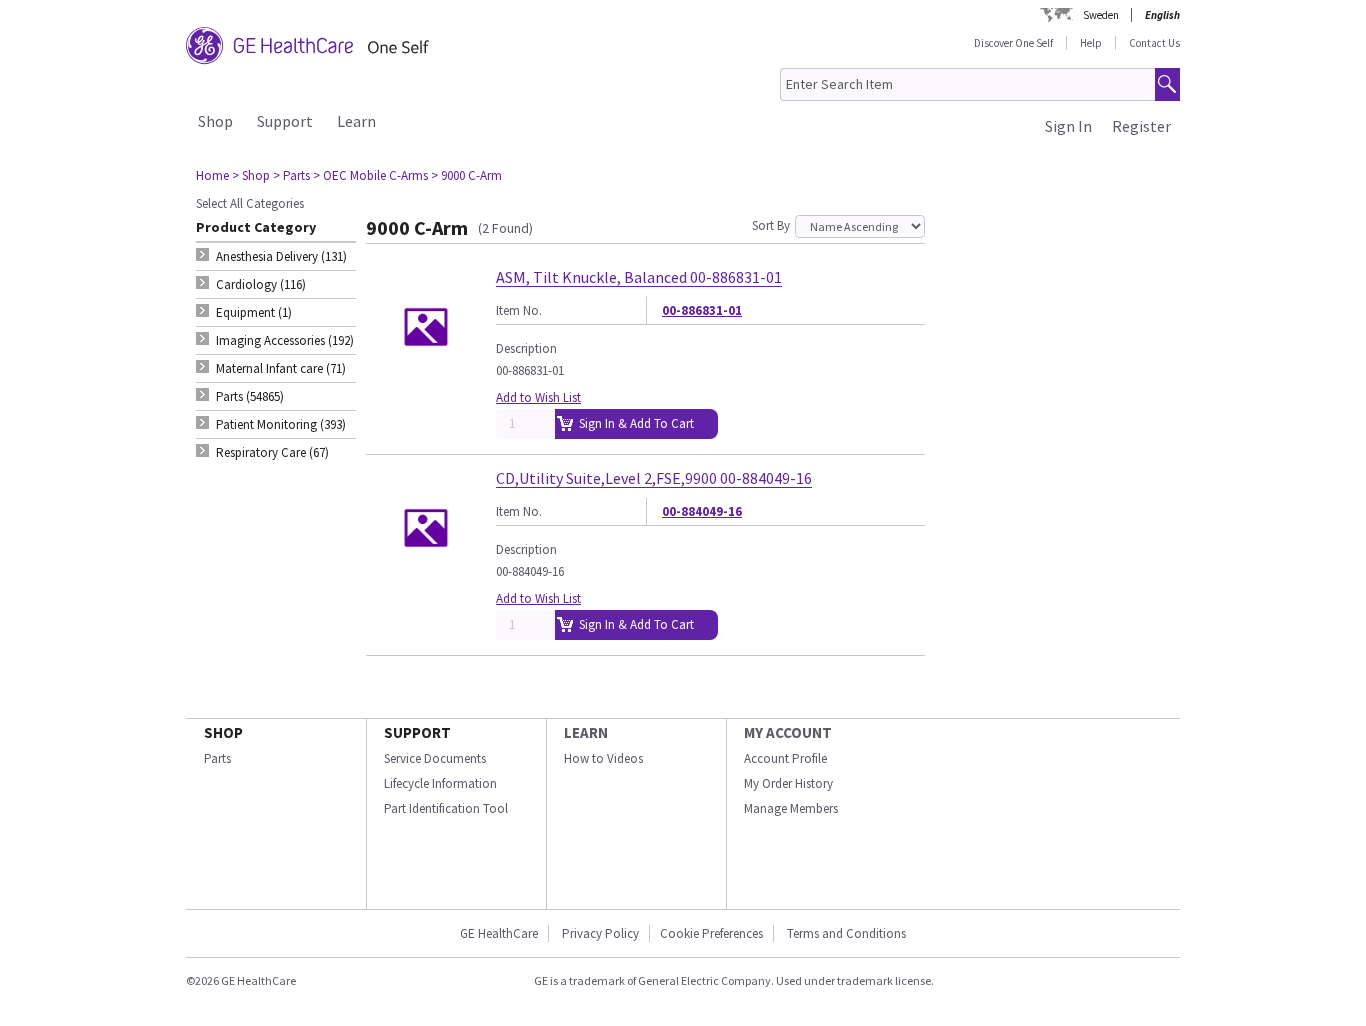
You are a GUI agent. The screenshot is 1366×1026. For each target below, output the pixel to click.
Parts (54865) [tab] (250, 396)
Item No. (519, 310)
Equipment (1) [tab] (254, 312)
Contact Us (1154, 43)
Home (212, 175)
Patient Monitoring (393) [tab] (281, 424)
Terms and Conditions (846, 933)
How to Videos (603, 758)
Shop (215, 121)
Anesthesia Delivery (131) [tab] (281, 256)
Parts (217, 758)
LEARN (586, 732)
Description (526, 348)
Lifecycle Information (440, 783)
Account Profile (785, 758)
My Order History (788, 783)
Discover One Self (1013, 43)
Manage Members (791, 808)
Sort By (771, 225)
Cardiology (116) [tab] (261, 284)
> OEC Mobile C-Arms (370, 175)
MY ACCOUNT (788, 732)
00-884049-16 (702, 511)
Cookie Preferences (711, 933)
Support (285, 121)
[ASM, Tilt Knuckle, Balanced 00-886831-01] (426, 378)
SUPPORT (417, 732)
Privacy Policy (599, 933)
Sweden (1101, 15)
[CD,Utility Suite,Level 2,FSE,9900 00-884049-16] (426, 579)
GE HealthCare (499, 933)
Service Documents (435, 758)
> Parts (291, 175)
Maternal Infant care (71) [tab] (281, 368)
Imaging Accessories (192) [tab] (285, 340)
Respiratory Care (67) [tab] (272, 452)
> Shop (251, 175)
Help (1091, 43)
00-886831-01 (702, 310)
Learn (356, 121)
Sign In (1068, 126)
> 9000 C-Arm (466, 175)
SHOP (223, 732)
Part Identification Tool (446, 808)
